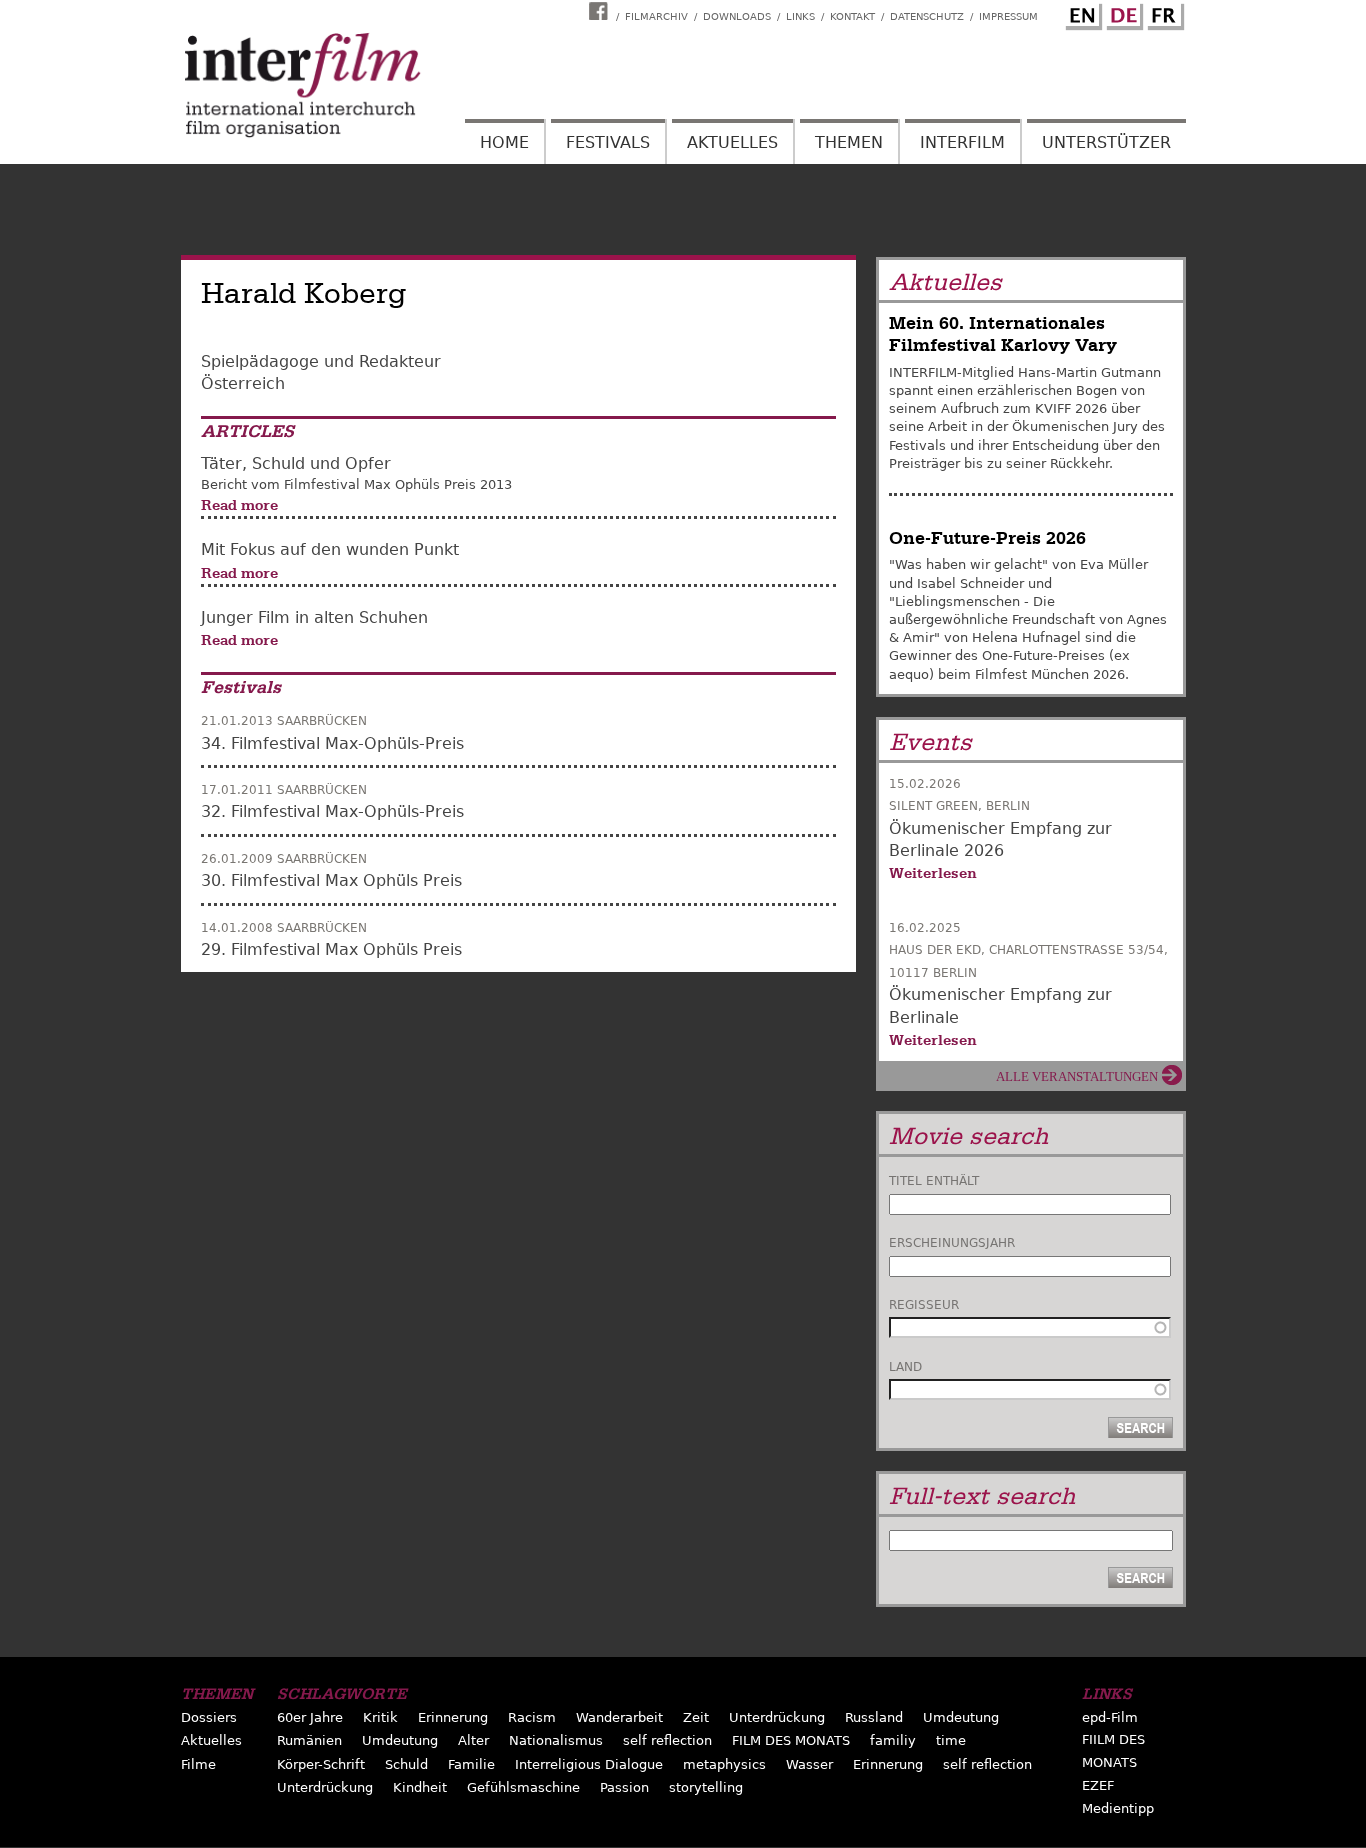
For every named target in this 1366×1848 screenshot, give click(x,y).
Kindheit (420, 1787)
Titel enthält (934, 1181)
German (1122, 13)
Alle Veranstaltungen (1077, 1076)
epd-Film (1110, 1717)
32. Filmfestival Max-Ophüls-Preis (332, 811)
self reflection (667, 1740)
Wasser (809, 1764)
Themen (849, 142)
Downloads (737, 16)
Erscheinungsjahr (952, 1243)
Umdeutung (961, 1717)
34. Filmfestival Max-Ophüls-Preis (332, 743)
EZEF (1098, 1785)
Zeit (696, 1717)
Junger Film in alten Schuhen (314, 617)
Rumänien (309, 1740)
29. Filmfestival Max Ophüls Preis (331, 949)
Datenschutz (927, 16)
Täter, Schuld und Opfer (296, 463)
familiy (893, 1740)
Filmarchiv (656, 16)
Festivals (608, 142)
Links (800, 16)
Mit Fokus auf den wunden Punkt (330, 549)
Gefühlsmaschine (523, 1787)
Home (504, 142)
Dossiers (209, 1717)
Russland (874, 1717)
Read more (239, 505)
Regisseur (924, 1305)
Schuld (406, 1764)
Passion (624, 1787)
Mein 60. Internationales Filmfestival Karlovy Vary (1003, 334)
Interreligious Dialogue (589, 1764)
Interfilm (962, 142)
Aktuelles (732, 142)
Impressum (1008, 16)
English (1081, 13)
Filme (198, 1764)
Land (905, 1367)
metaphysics (724, 1764)
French (1163, 13)
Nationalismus (556, 1740)
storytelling (706, 1787)
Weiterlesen (933, 873)
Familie (471, 1764)
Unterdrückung (777, 1717)
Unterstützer (1106, 142)
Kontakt (852, 16)
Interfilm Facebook (601, 11)
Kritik (380, 1717)
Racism (532, 1717)
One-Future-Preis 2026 (987, 538)
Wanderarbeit (619, 1717)
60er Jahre (310, 1717)
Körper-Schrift (321, 1764)
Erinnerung (453, 1717)
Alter (473, 1740)
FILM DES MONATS (791, 1740)
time (951, 1740)
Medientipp (1118, 1808)
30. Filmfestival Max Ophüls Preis (331, 880)
